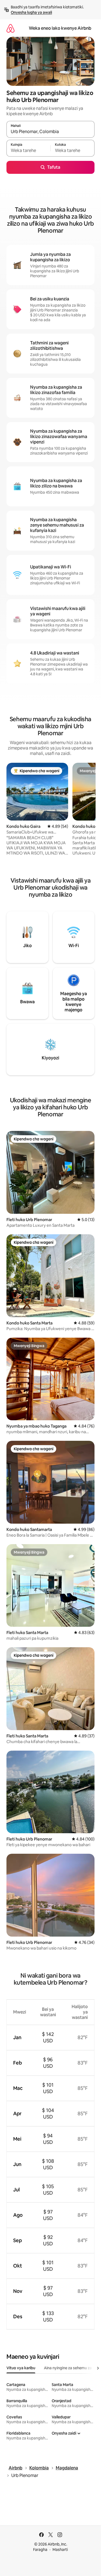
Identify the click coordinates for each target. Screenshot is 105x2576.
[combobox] (50, 132)
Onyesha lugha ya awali (31, 12)
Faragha (40, 2550)
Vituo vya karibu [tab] (21, 2368)
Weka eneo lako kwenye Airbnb (60, 28)
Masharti (60, 2550)
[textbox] (28, 151)
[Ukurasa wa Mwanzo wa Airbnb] (10, 28)
